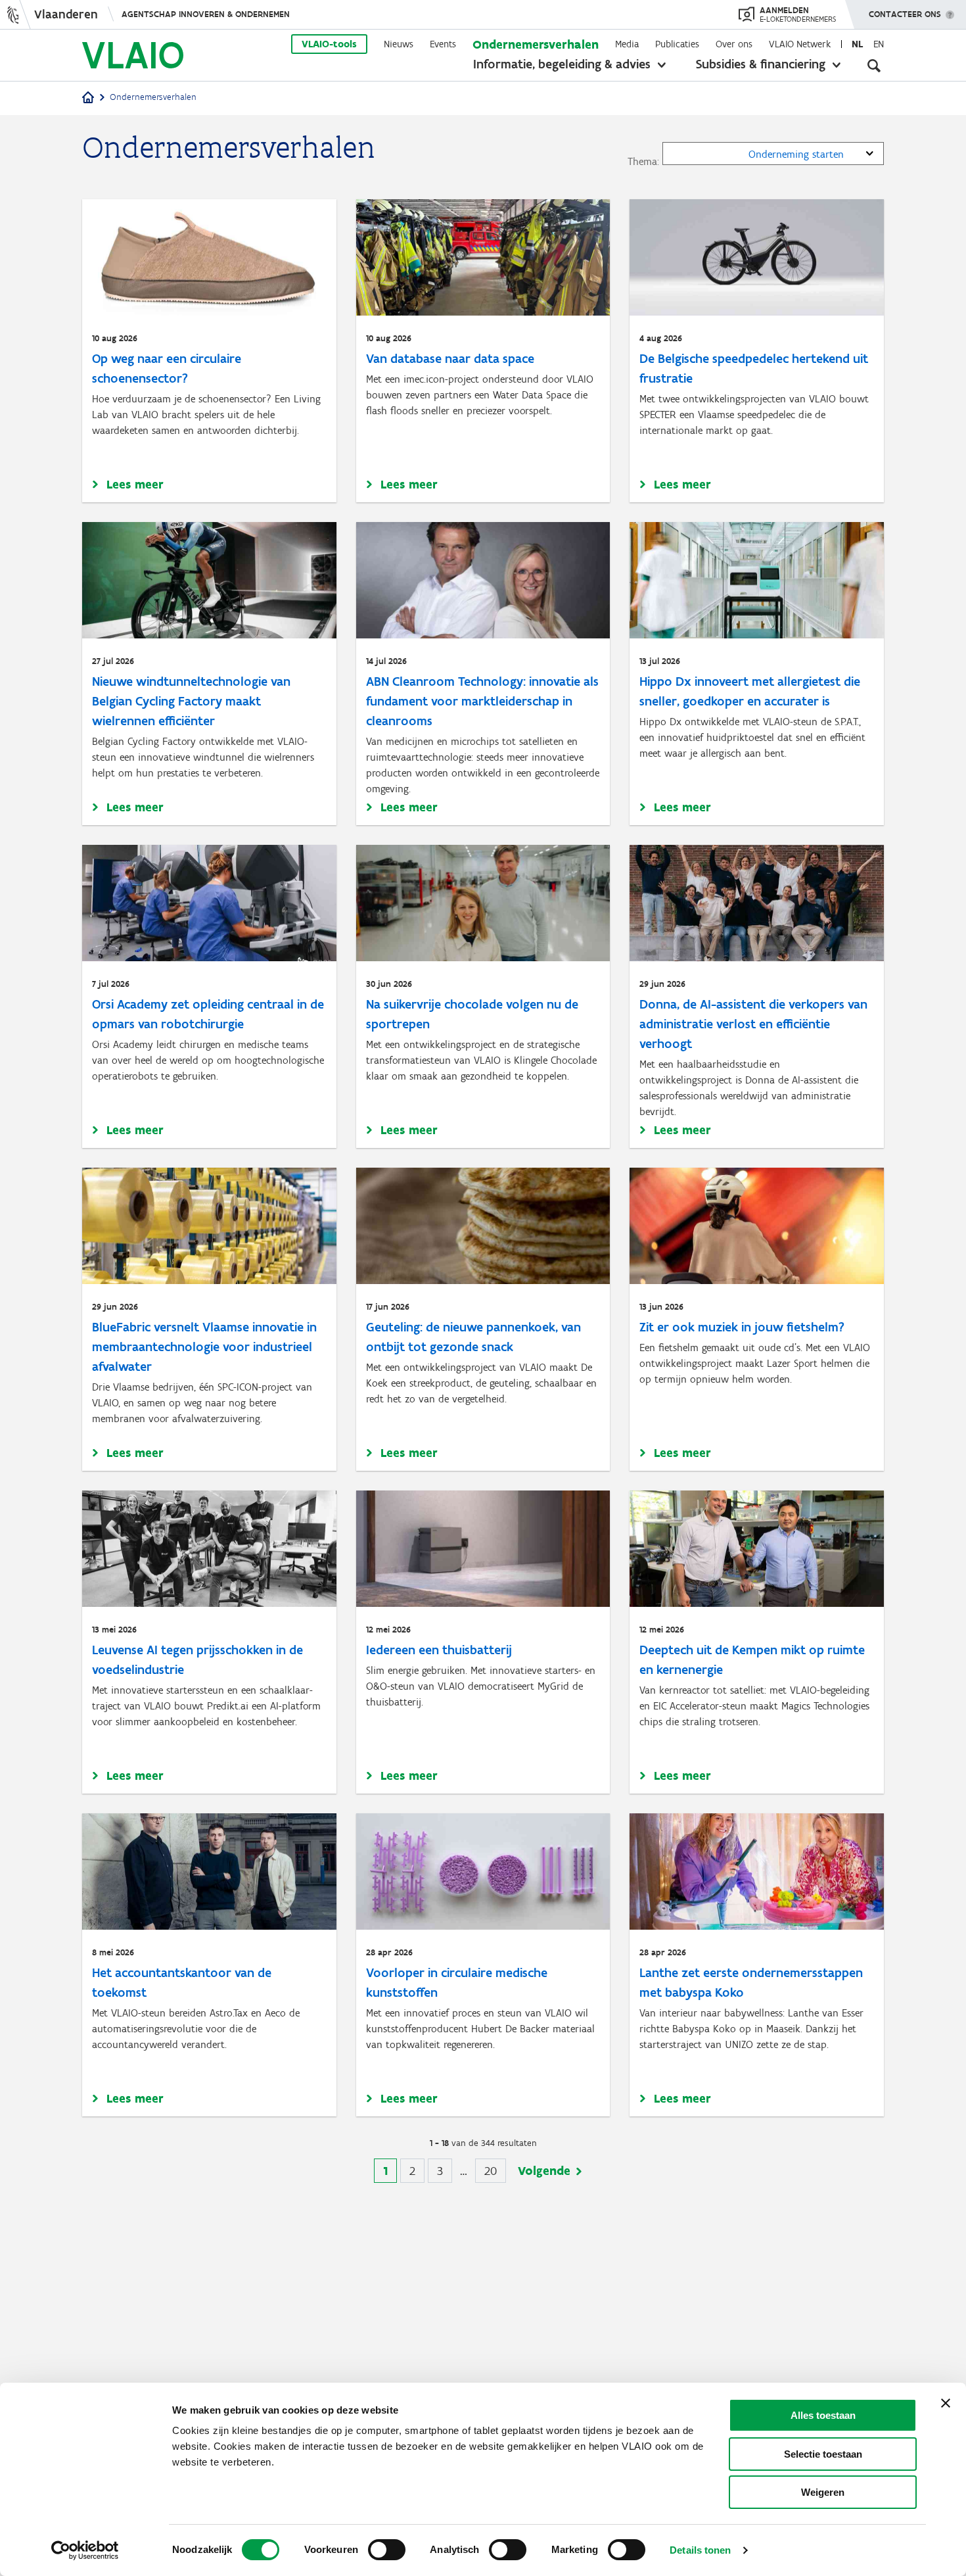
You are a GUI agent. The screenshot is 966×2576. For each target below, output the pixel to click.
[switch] (387, 2550)
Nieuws (399, 44)
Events (443, 44)
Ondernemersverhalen (536, 44)
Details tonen (700, 2550)
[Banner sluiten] (946, 2403)
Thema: (643, 161)
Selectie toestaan (823, 2454)
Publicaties (677, 44)
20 (495, 2171)
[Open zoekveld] (874, 66)
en (879, 44)
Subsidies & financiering (761, 64)
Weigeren (823, 2492)
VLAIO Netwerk (800, 44)
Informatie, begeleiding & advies (562, 64)
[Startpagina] (88, 98)
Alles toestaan (823, 2415)
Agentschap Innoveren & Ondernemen (206, 14)
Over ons (734, 44)
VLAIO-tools (329, 44)
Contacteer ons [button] (905, 14)
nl (857, 44)
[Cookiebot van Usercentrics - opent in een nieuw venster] (85, 2550)
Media (627, 44)
